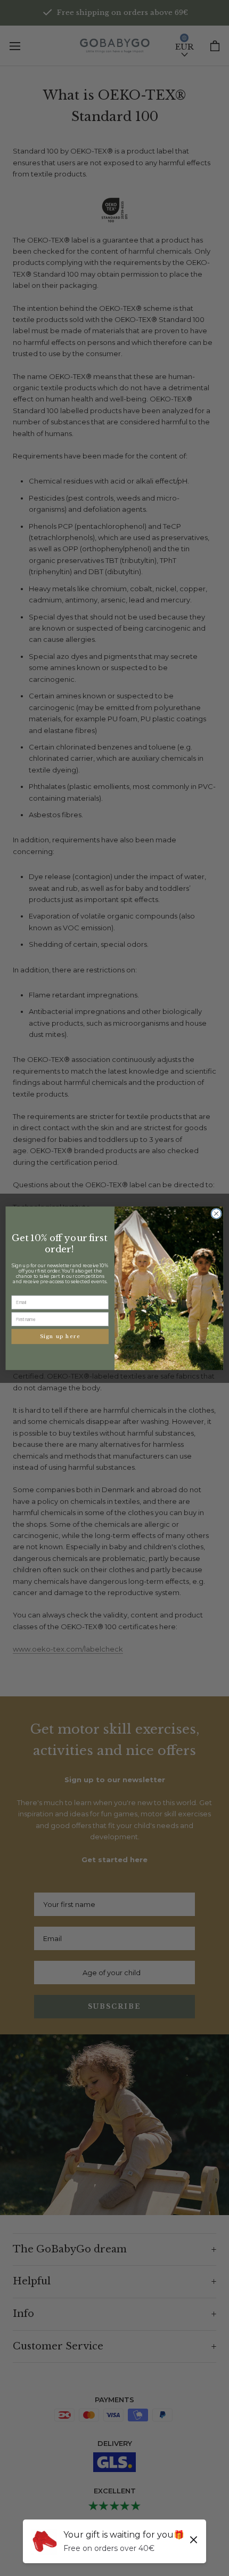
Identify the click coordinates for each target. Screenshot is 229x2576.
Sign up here (60, 1337)
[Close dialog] (216, 1213)
